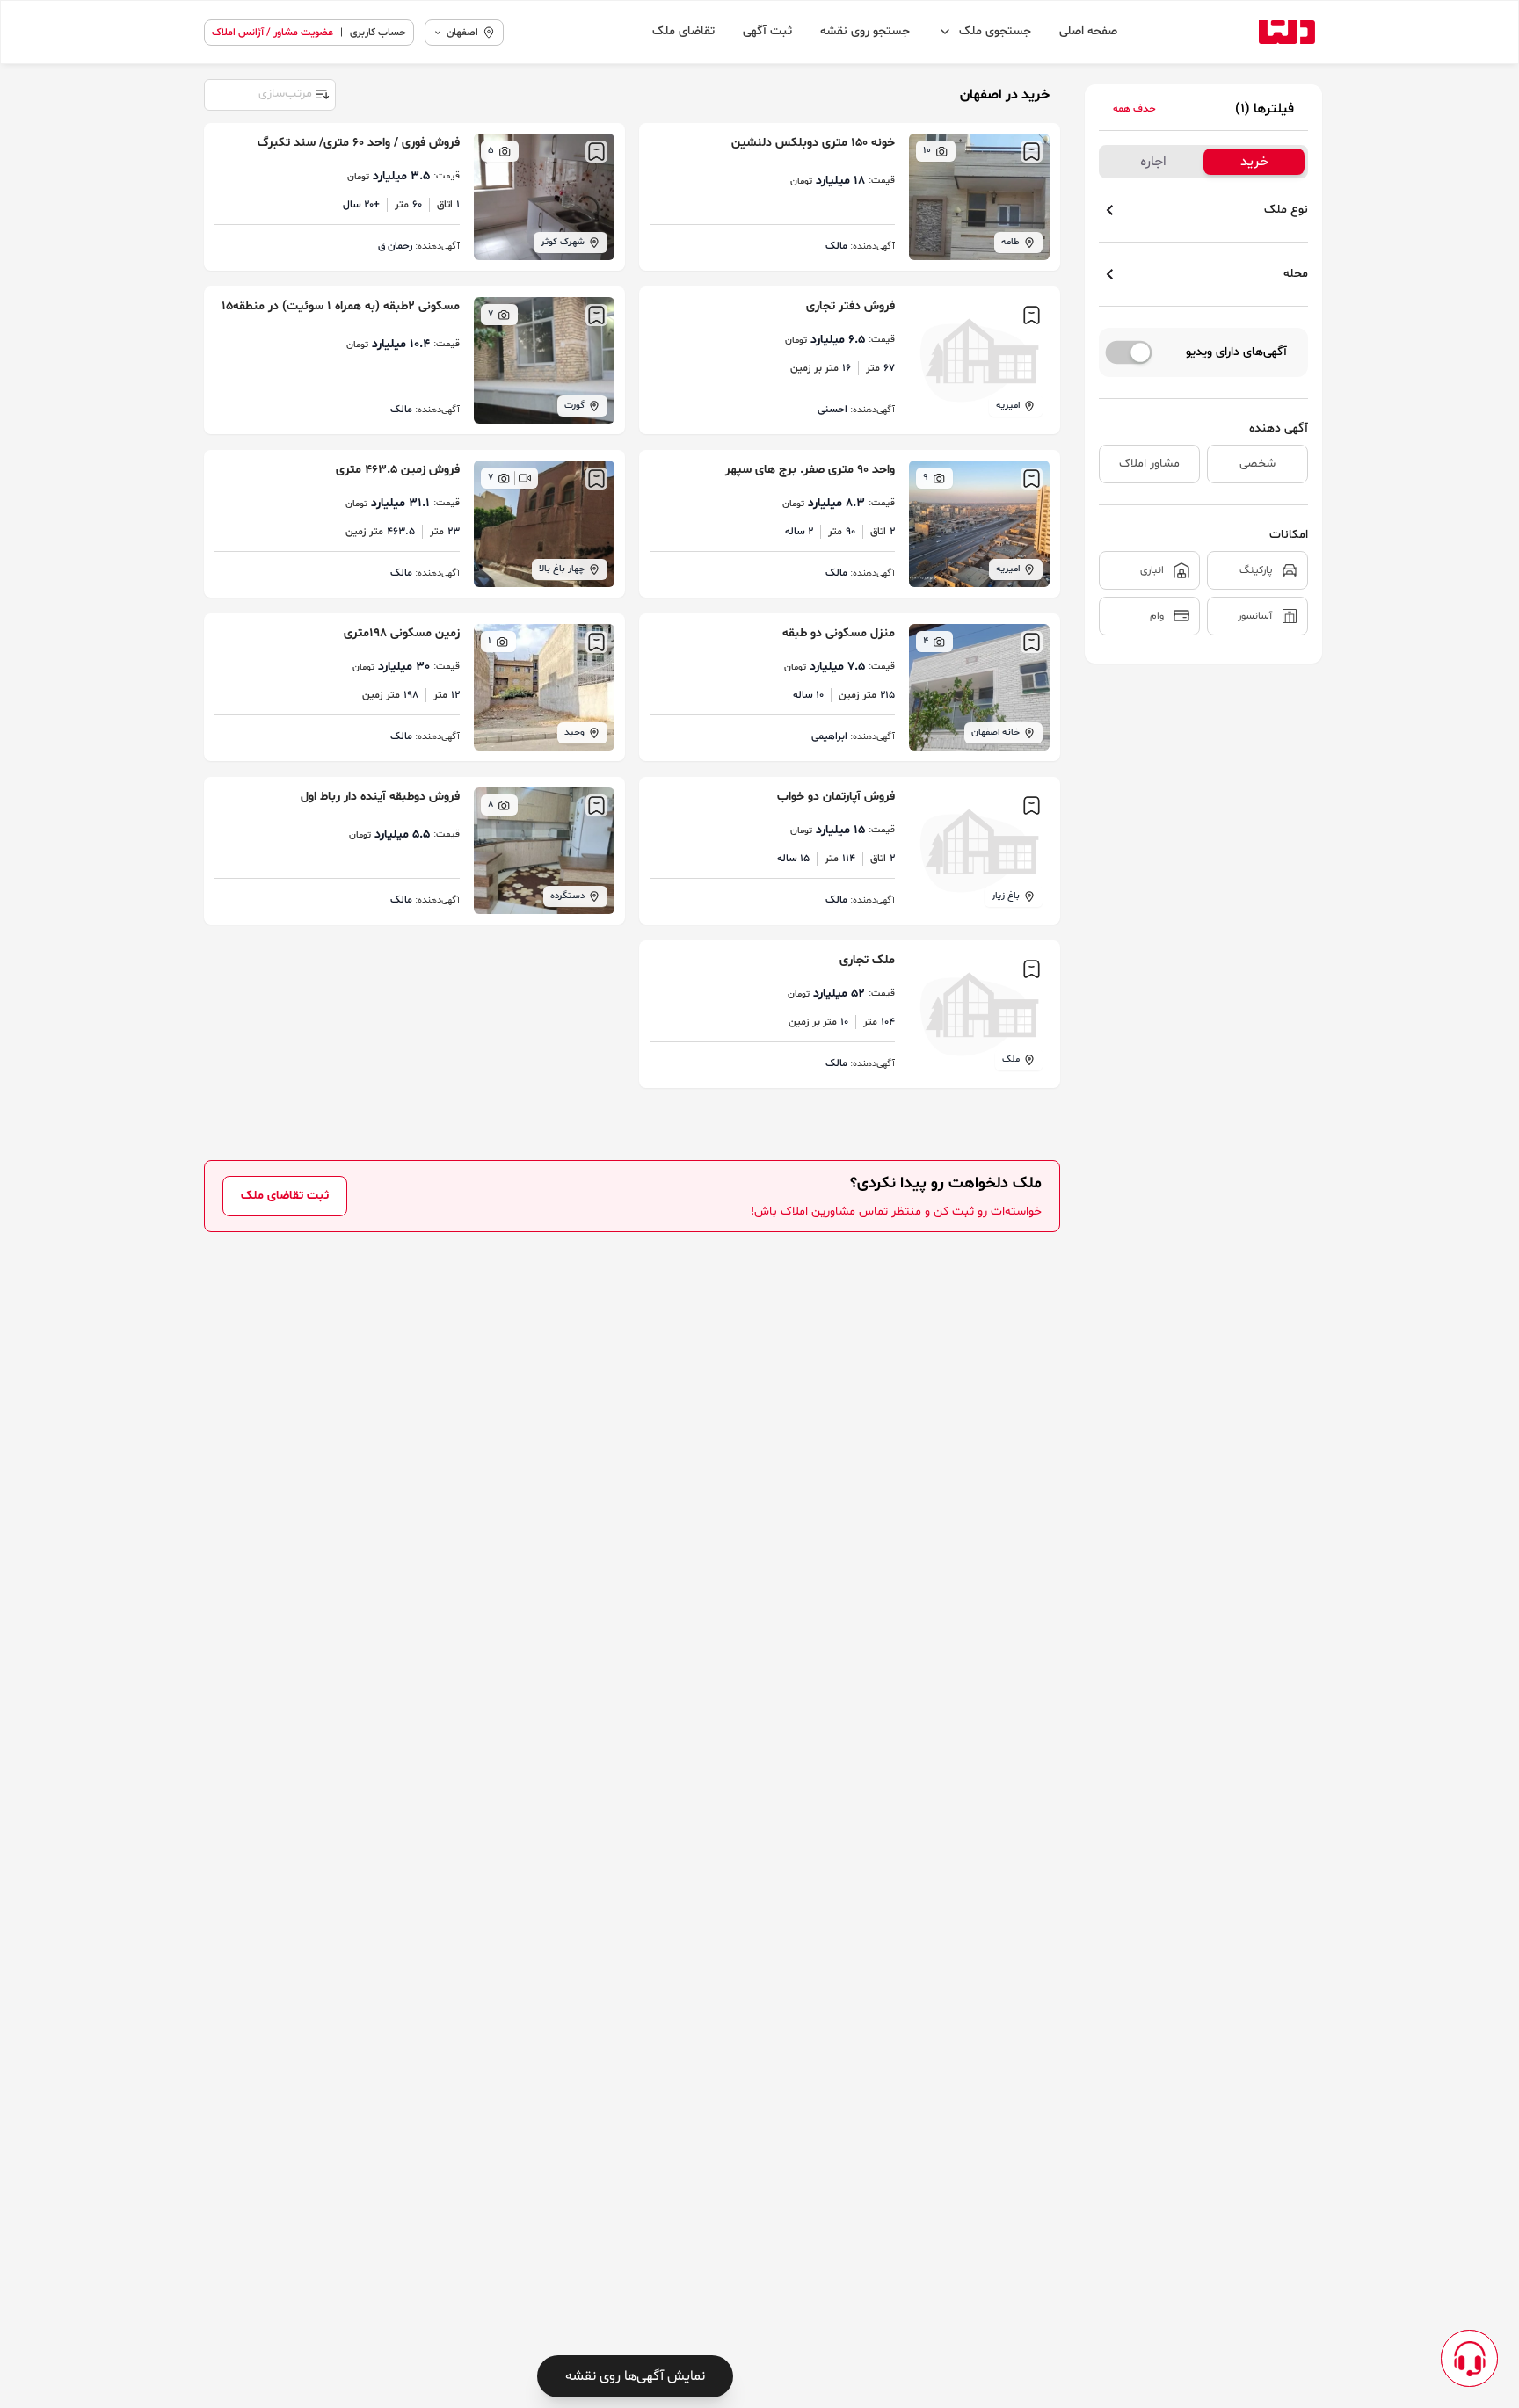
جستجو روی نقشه (865, 31)
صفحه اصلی (1088, 31)
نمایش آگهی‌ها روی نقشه (635, 2376)
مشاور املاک (1149, 464)
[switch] (1129, 352)
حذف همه (1134, 109)
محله (1296, 274)
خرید (1254, 162)
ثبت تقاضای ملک (285, 1196)
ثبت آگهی (767, 31)
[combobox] (269, 93)
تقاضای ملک (683, 31)
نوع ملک (1286, 210)
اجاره (1153, 162)
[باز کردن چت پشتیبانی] (1469, 2358)
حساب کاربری (378, 33)
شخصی (1257, 464)
